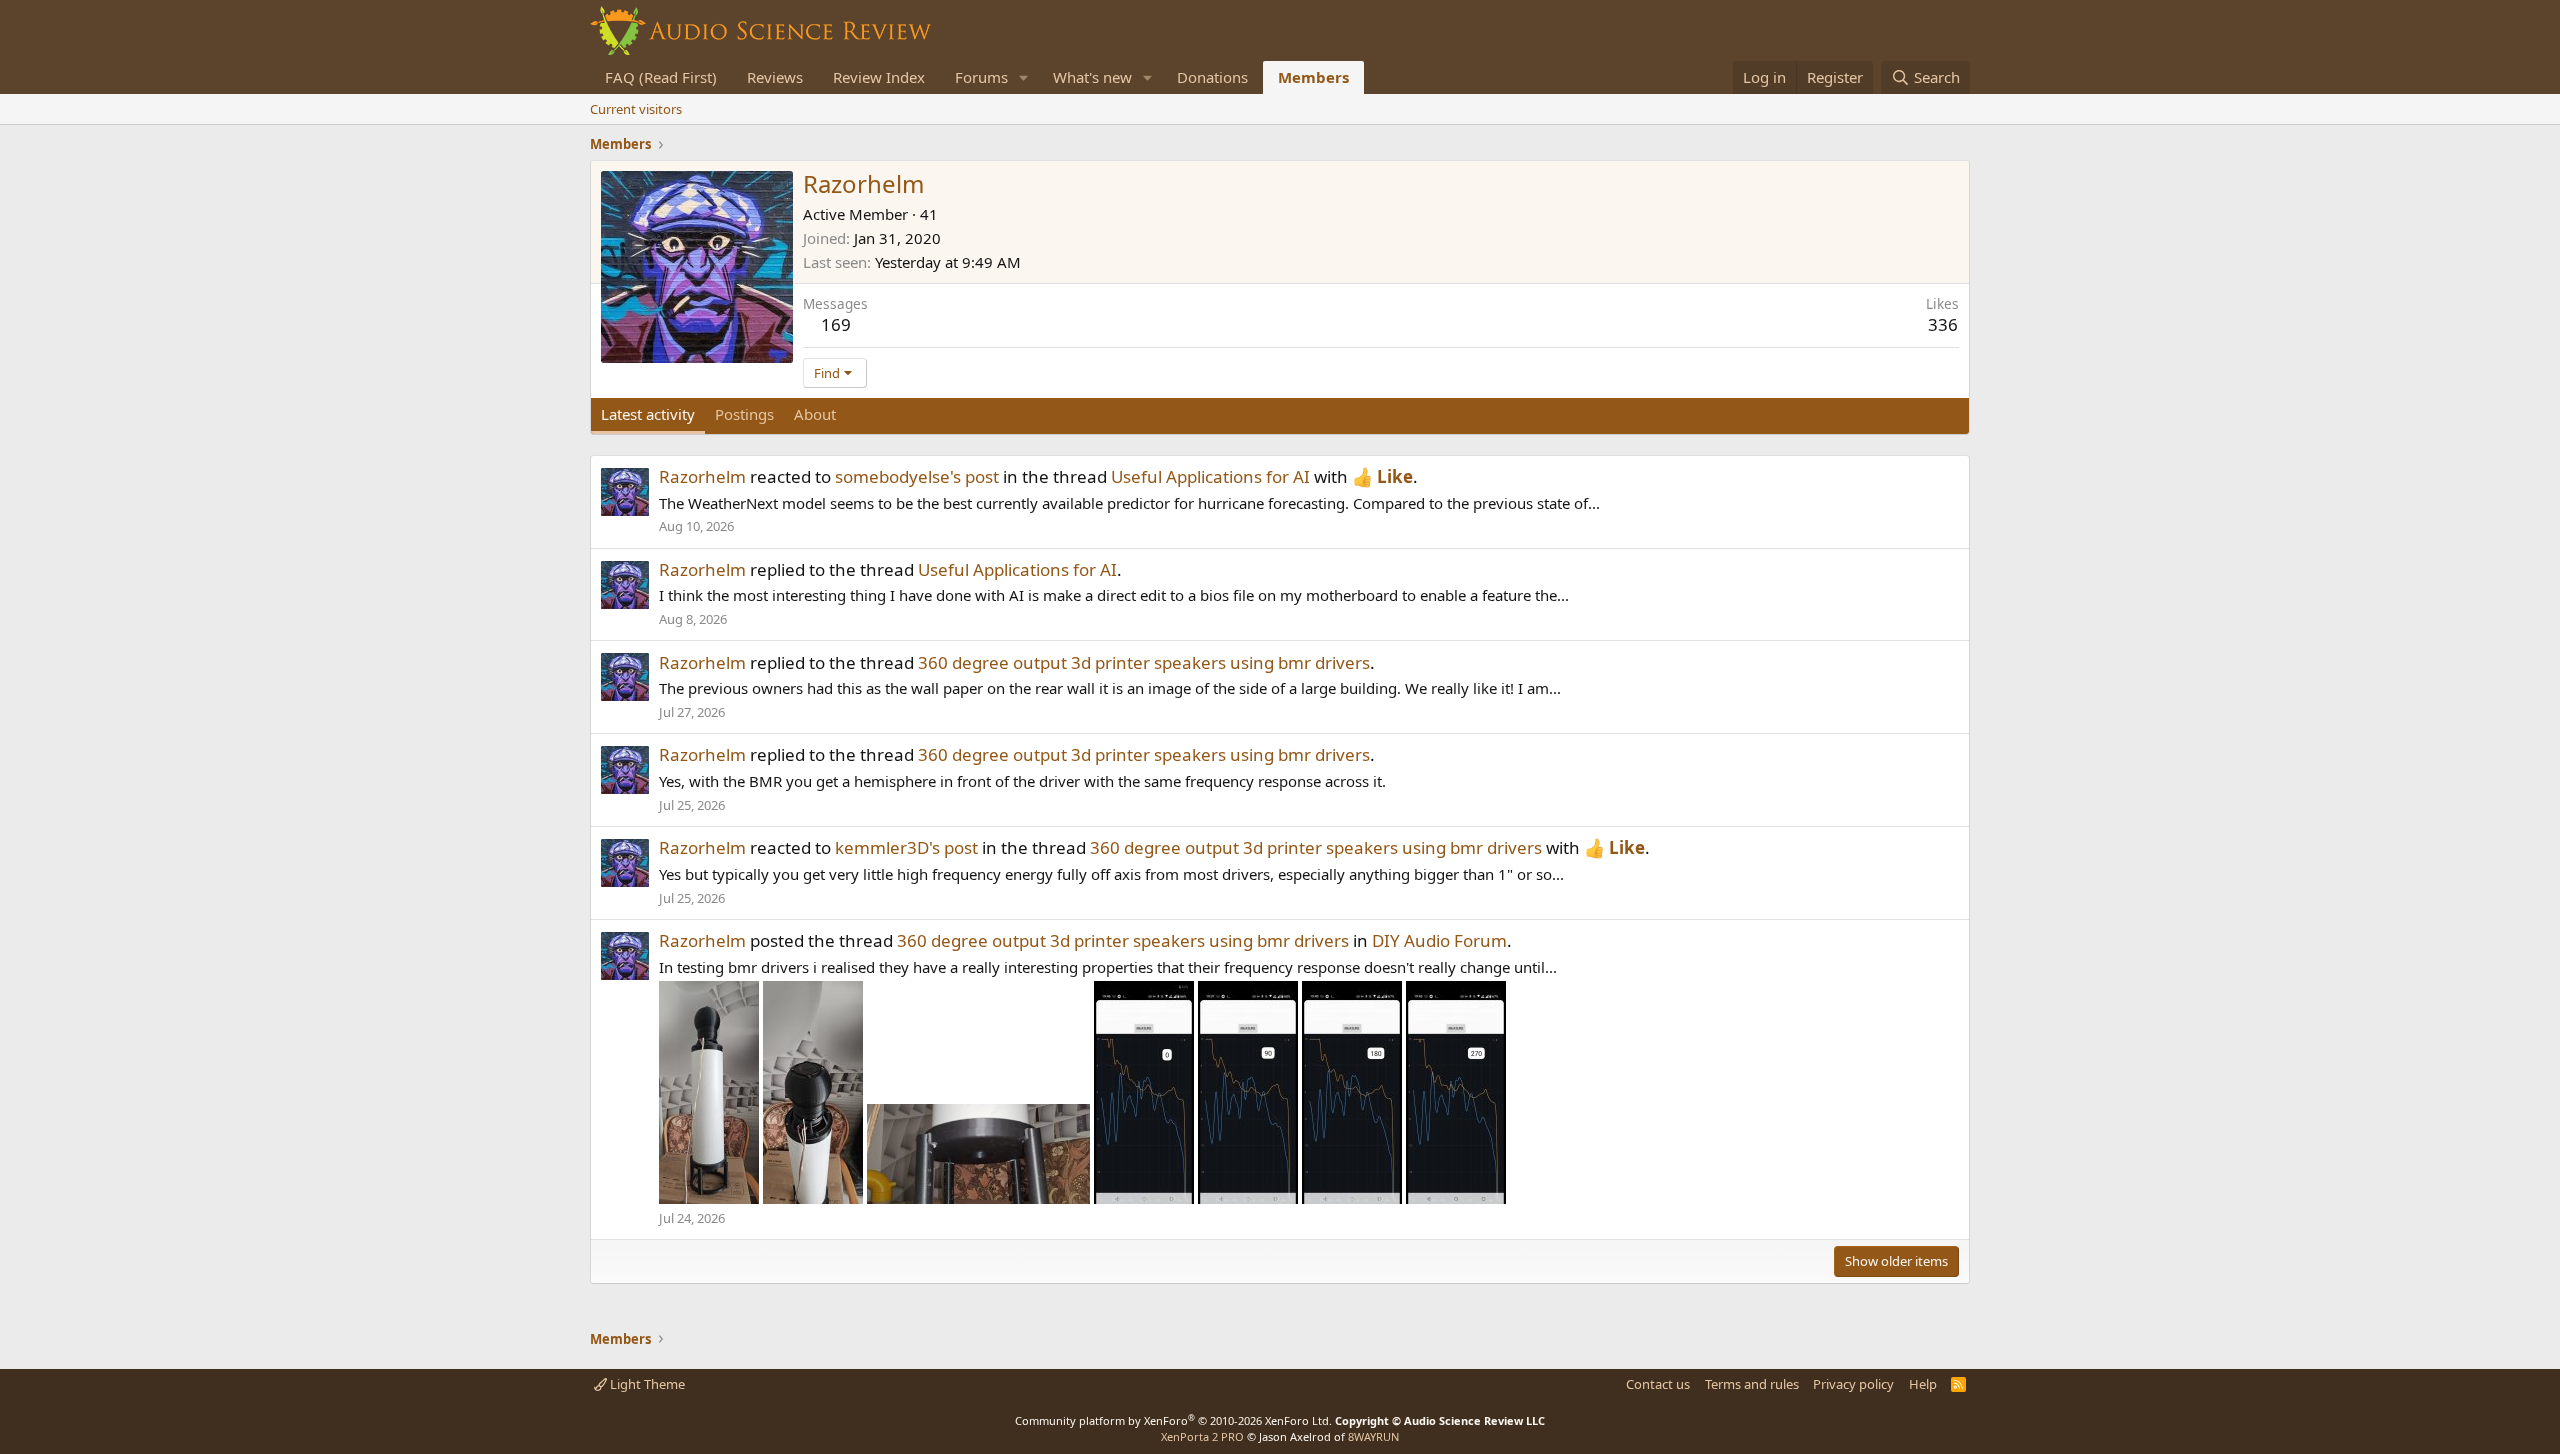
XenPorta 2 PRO (1202, 1436)
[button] (1024, 77)
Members (1313, 77)
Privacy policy (1853, 1384)
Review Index (879, 77)
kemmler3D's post (906, 847)
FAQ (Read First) (661, 77)
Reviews (775, 77)
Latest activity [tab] (648, 414)
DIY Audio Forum (1439, 940)
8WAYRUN (1373, 1436)
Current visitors (636, 109)
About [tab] (815, 414)
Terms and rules (1752, 1384)
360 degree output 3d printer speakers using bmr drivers (1144, 662)
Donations (1212, 77)
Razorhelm (702, 476)
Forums (981, 77)
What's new (1092, 77)
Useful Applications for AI (1210, 476)
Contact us (1658, 1384)
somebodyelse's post (917, 476)
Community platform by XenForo (1173, 1420)
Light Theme (646, 1384)
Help (1923, 1384)
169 (836, 324)
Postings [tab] (744, 414)
